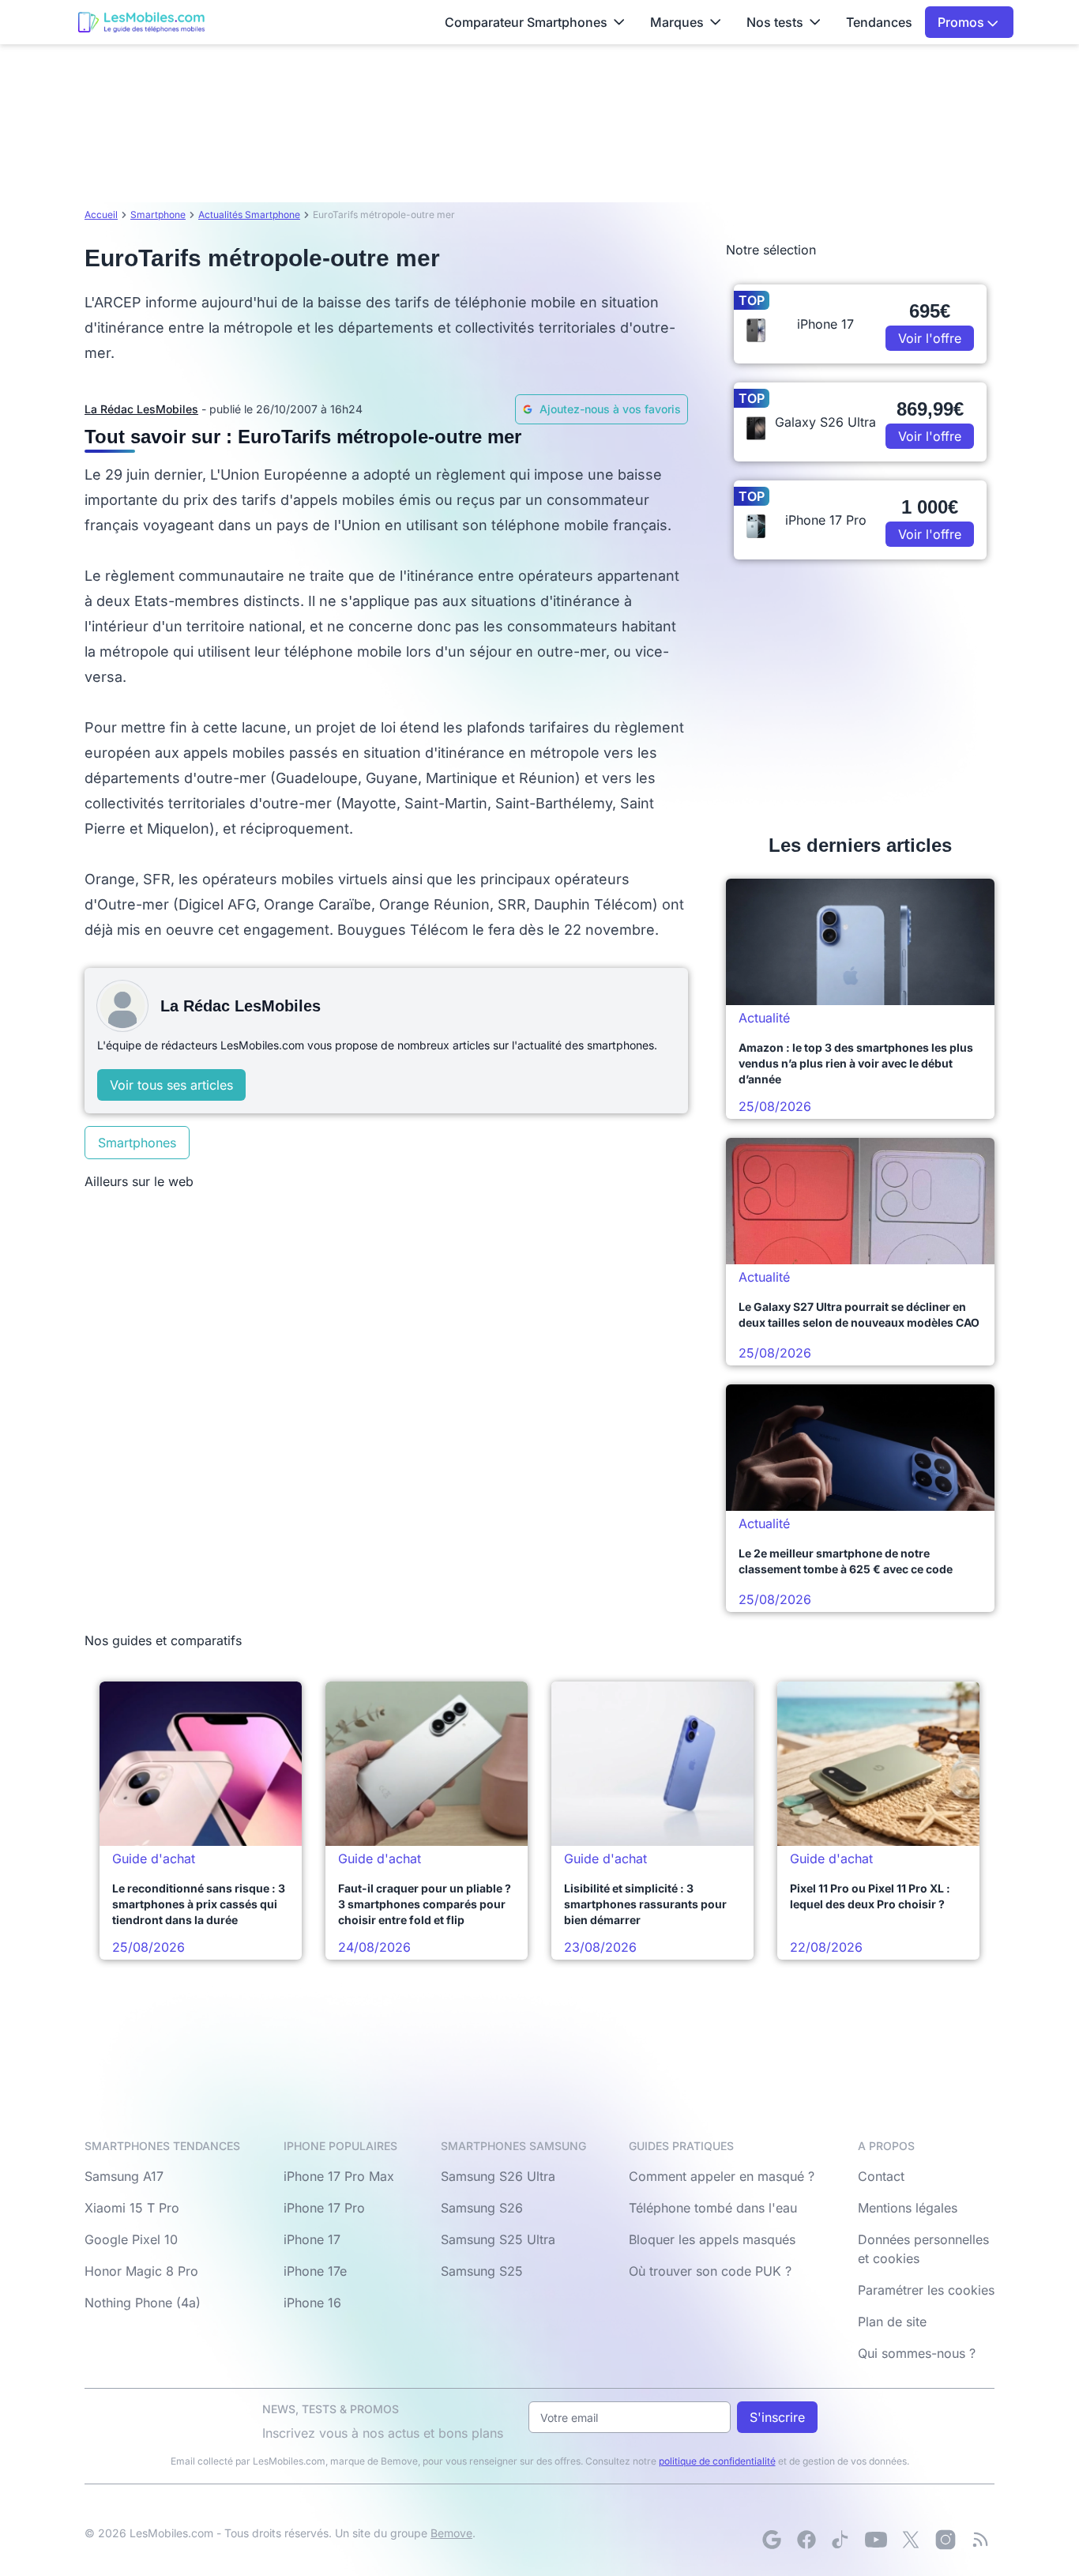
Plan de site (892, 2322)
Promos (962, 22)
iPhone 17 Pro (324, 2208)
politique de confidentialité (717, 2461)
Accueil (101, 215)
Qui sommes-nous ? (917, 2353)
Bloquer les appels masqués (712, 2239)
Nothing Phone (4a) (143, 2303)
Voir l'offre (930, 338)
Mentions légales (908, 2208)
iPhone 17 (312, 2239)
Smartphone (158, 215)
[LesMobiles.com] (141, 22)
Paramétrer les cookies (926, 2290)
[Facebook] (806, 2540)
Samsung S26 (482, 2208)
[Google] (772, 2540)
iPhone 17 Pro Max (339, 2176)
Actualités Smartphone (249, 215)
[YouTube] (876, 2540)
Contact (881, 2176)
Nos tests (775, 22)
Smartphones (137, 1143)
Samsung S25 (482, 2271)
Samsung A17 (124, 2176)
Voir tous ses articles (171, 1085)
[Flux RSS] (980, 2540)
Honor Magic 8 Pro (141, 2271)
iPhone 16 (312, 2303)
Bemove (451, 2533)
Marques (677, 22)
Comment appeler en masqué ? (722, 2176)
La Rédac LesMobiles (141, 409)
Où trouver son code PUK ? (710, 2271)
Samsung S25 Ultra (498, 2239)
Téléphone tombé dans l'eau (713, 2208)
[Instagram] (946, 2540)
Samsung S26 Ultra (498, 2176)
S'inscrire (777, 2417)
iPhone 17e (315, 2271)
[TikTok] (841, 2540)
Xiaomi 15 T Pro (132, 2208)
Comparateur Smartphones (526, 22)
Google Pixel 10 (131, 2239)
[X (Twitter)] (911, 2540)
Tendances (879, 22)
